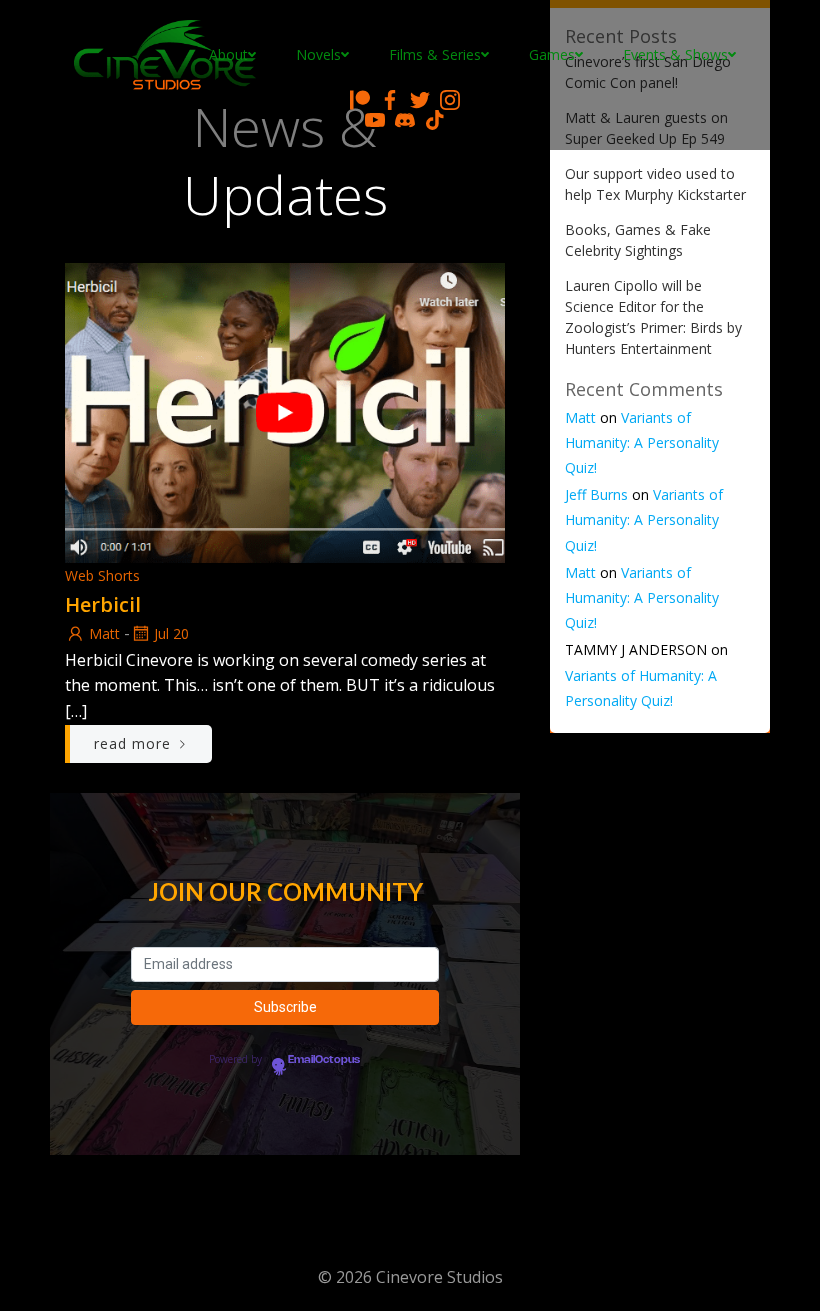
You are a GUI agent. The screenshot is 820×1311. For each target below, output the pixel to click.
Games (552, 54)
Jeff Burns (596, 494)
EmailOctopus (324, 1060)
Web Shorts (102, 575)
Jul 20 (171, 633)
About (228, 54)
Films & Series (435, 54)
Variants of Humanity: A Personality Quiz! (642, 442)
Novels (318, 54)
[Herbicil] (285, 411)
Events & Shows (675, 54)
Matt (104, 633)
